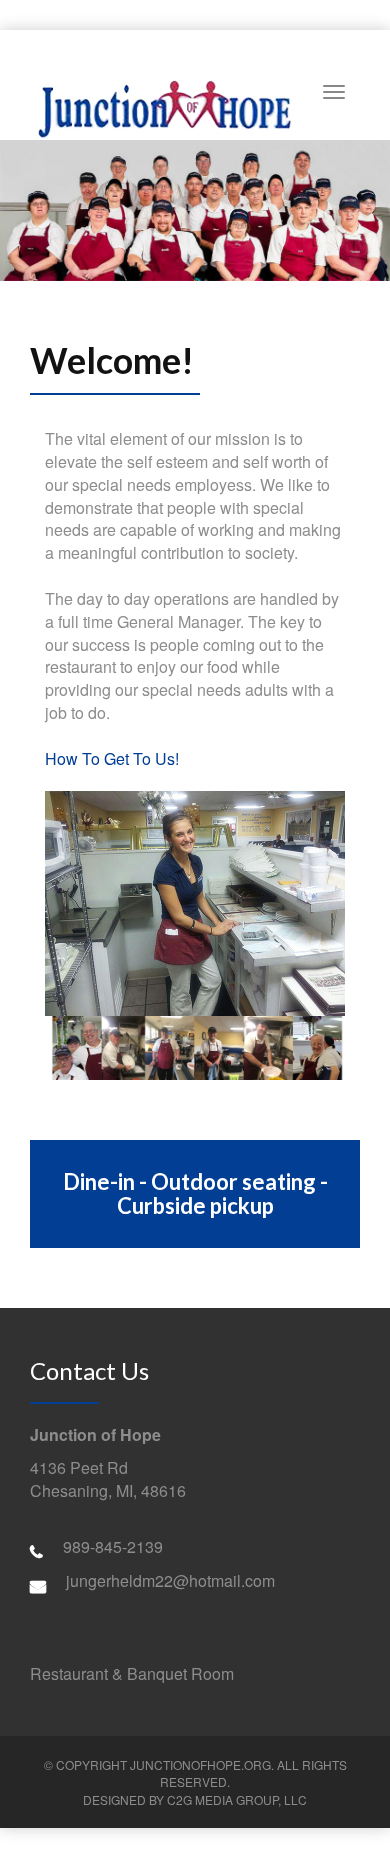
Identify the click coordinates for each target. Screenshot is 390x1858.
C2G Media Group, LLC (237, 1799)
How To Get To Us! (112, 758)
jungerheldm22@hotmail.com (170, 1580)
